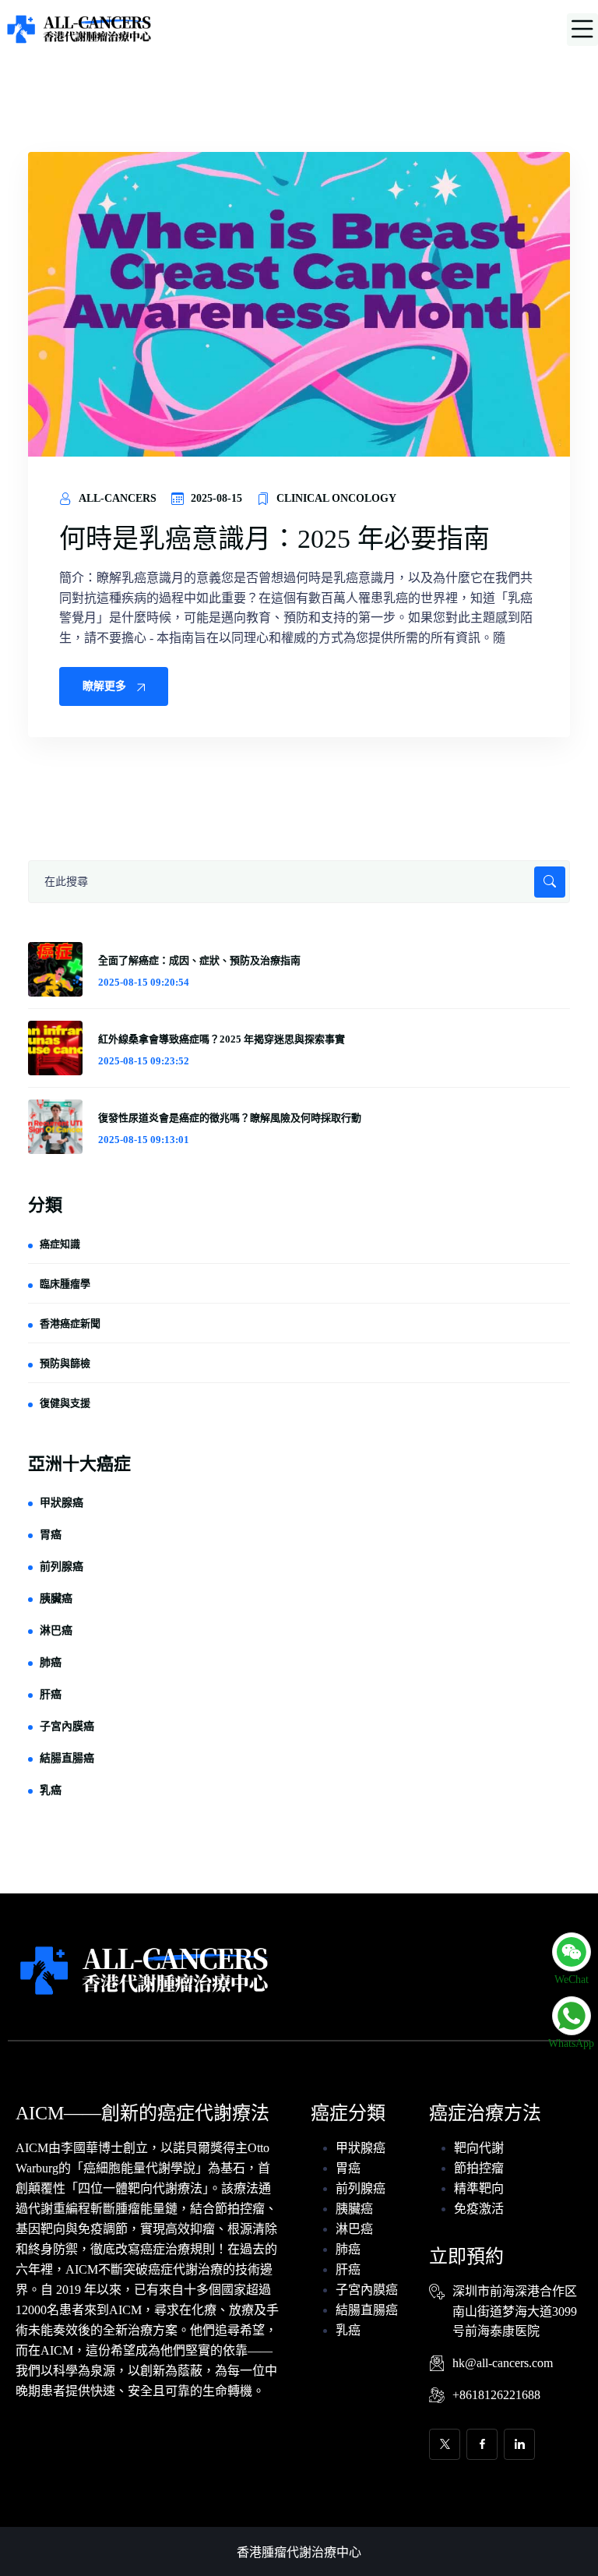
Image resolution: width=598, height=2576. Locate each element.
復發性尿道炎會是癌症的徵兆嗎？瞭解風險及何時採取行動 (230, 1118)
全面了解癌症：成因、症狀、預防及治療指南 (199, 960)
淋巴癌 (56, 1630)
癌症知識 (60, 1244)
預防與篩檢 (65, 1363)
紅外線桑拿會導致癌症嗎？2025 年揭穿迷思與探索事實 (222, 1039)
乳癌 (51, 1790)
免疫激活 (479, 2209)
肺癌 (51, 1662)
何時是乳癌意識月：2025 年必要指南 (274, 539)
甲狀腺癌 (62, 1503)
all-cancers (118, 498)
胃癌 (51, 1535)
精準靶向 (479, 2188)
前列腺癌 (62, 1567)
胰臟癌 (56, 1599)
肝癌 (51, 1694)
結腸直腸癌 (67, 1758)
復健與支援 (65, 1403)
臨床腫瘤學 (65, 1284)
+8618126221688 (496, 2395)
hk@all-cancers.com (503, 2363)
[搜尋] (299, 882)
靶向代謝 (479, 2148)
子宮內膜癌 (67, 1726)
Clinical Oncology (336, 498)
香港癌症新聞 (70, 1323)
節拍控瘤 (479, 2168)
